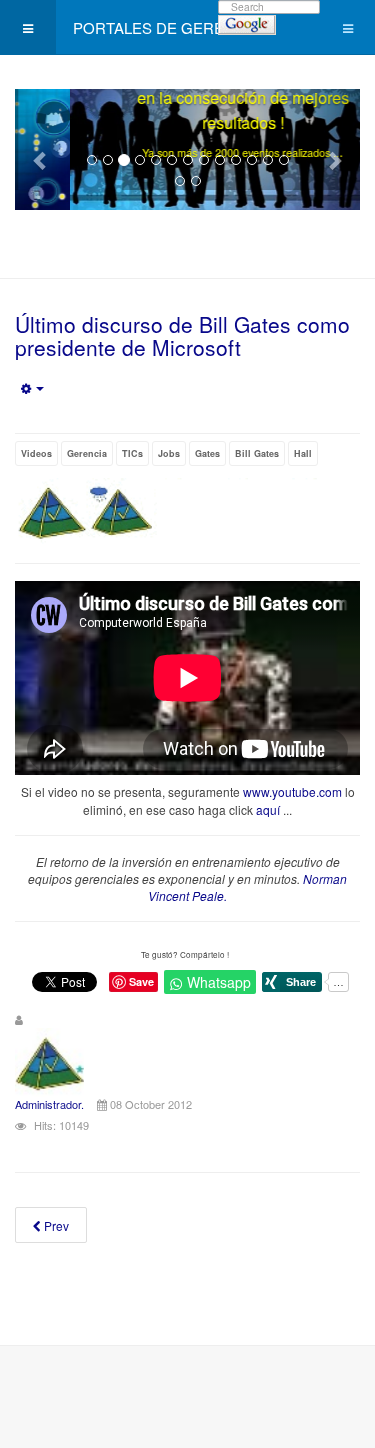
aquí (268, 809)
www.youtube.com (292, 791)
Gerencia (87, 453)
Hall (303, 453)
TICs (132, 453)
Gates (207, 453)
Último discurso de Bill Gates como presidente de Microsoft (182, 335)
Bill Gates (257, 453)
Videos (36, 453)
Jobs (169, 453)
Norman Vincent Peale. (247, 887)
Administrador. (49, 1104)
